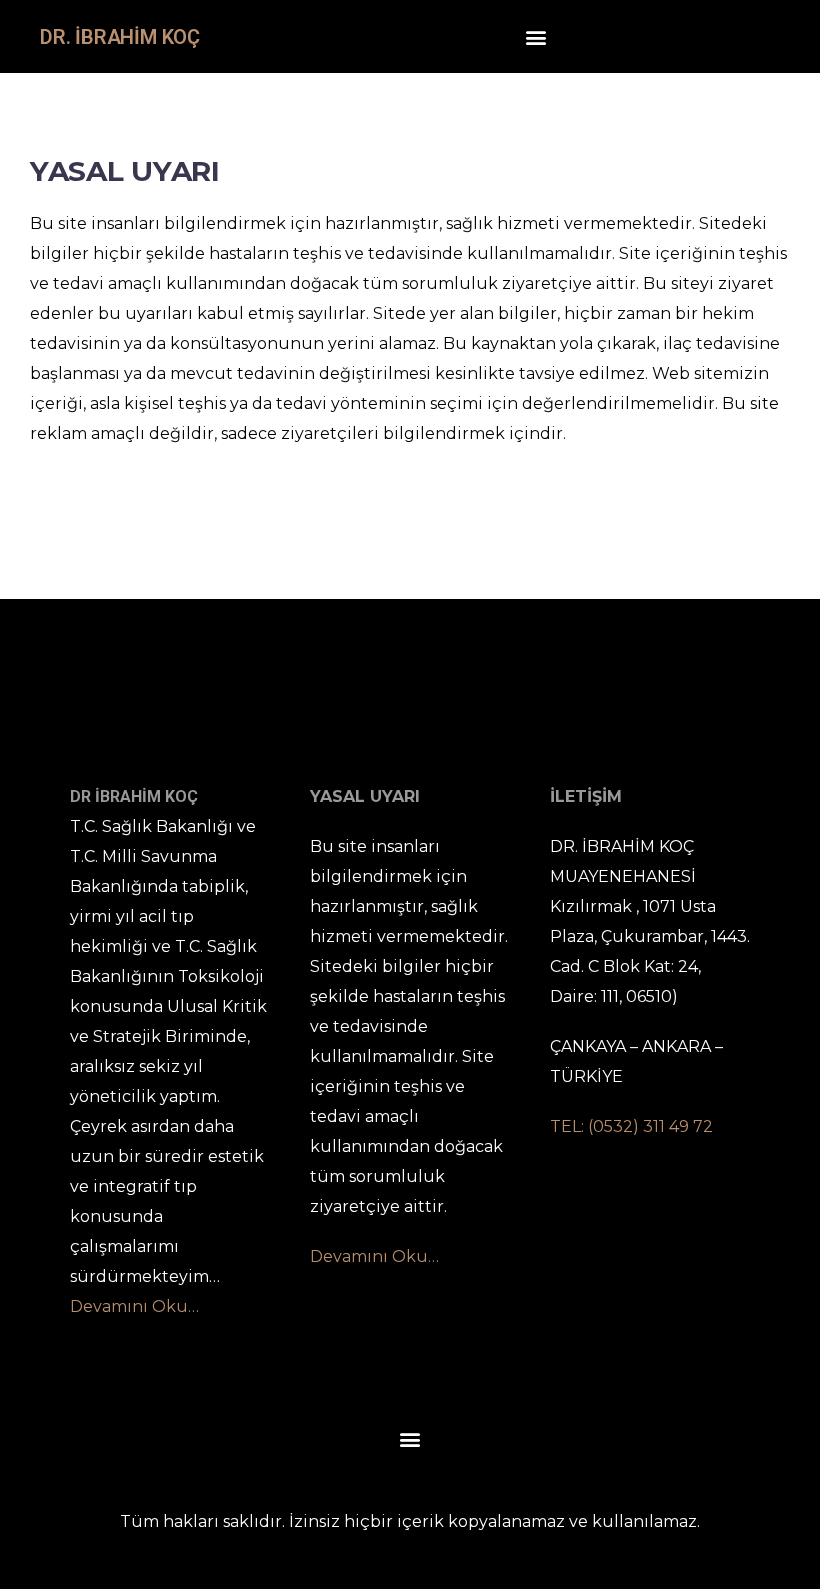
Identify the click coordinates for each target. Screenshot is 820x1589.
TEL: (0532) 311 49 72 (631, 1126)
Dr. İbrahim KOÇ (120, 37)
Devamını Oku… (134, 1306)
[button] (535, 36)
